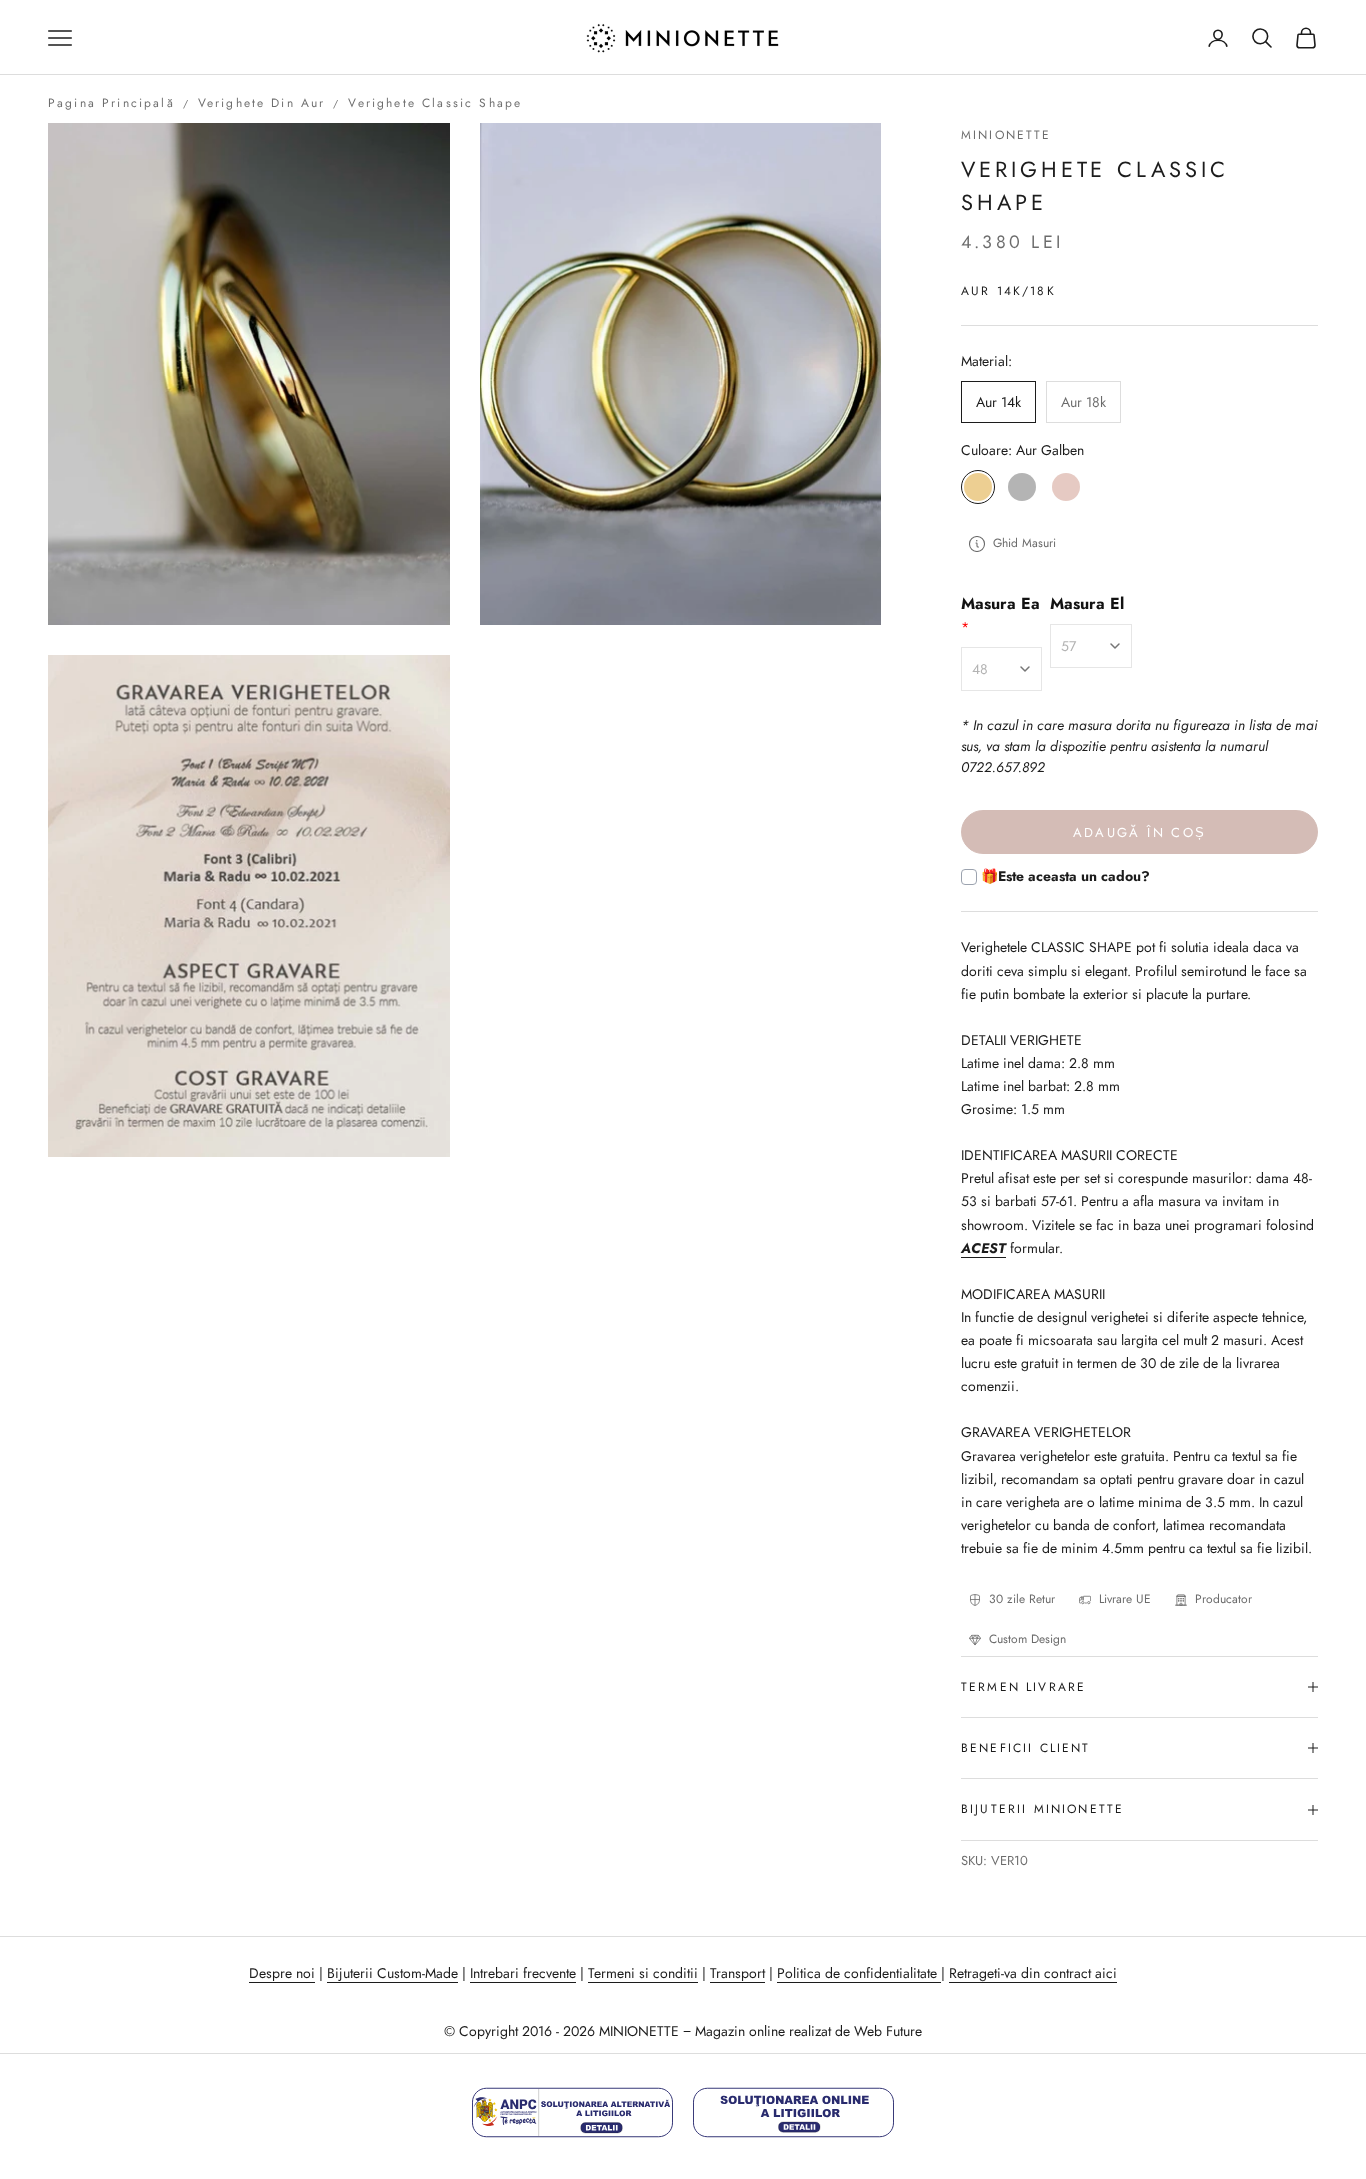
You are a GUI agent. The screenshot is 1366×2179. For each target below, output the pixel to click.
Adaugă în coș (1139, 832)
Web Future (888, 2031)
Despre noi (282, 1973)
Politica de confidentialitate (859, 1973)
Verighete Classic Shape (435, 103)
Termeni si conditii (643, 1973)
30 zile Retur (1022, 1599)
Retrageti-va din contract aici (1033, 1973)
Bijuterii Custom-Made (392, 1973)
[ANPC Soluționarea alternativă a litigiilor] (572, 2112)
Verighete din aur (262, 103)
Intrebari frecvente (523, 1973)
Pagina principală (111, 103)
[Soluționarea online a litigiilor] (793, 2112)
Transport (737, 1973)
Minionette (1006, 135)
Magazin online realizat (763, 2031)
